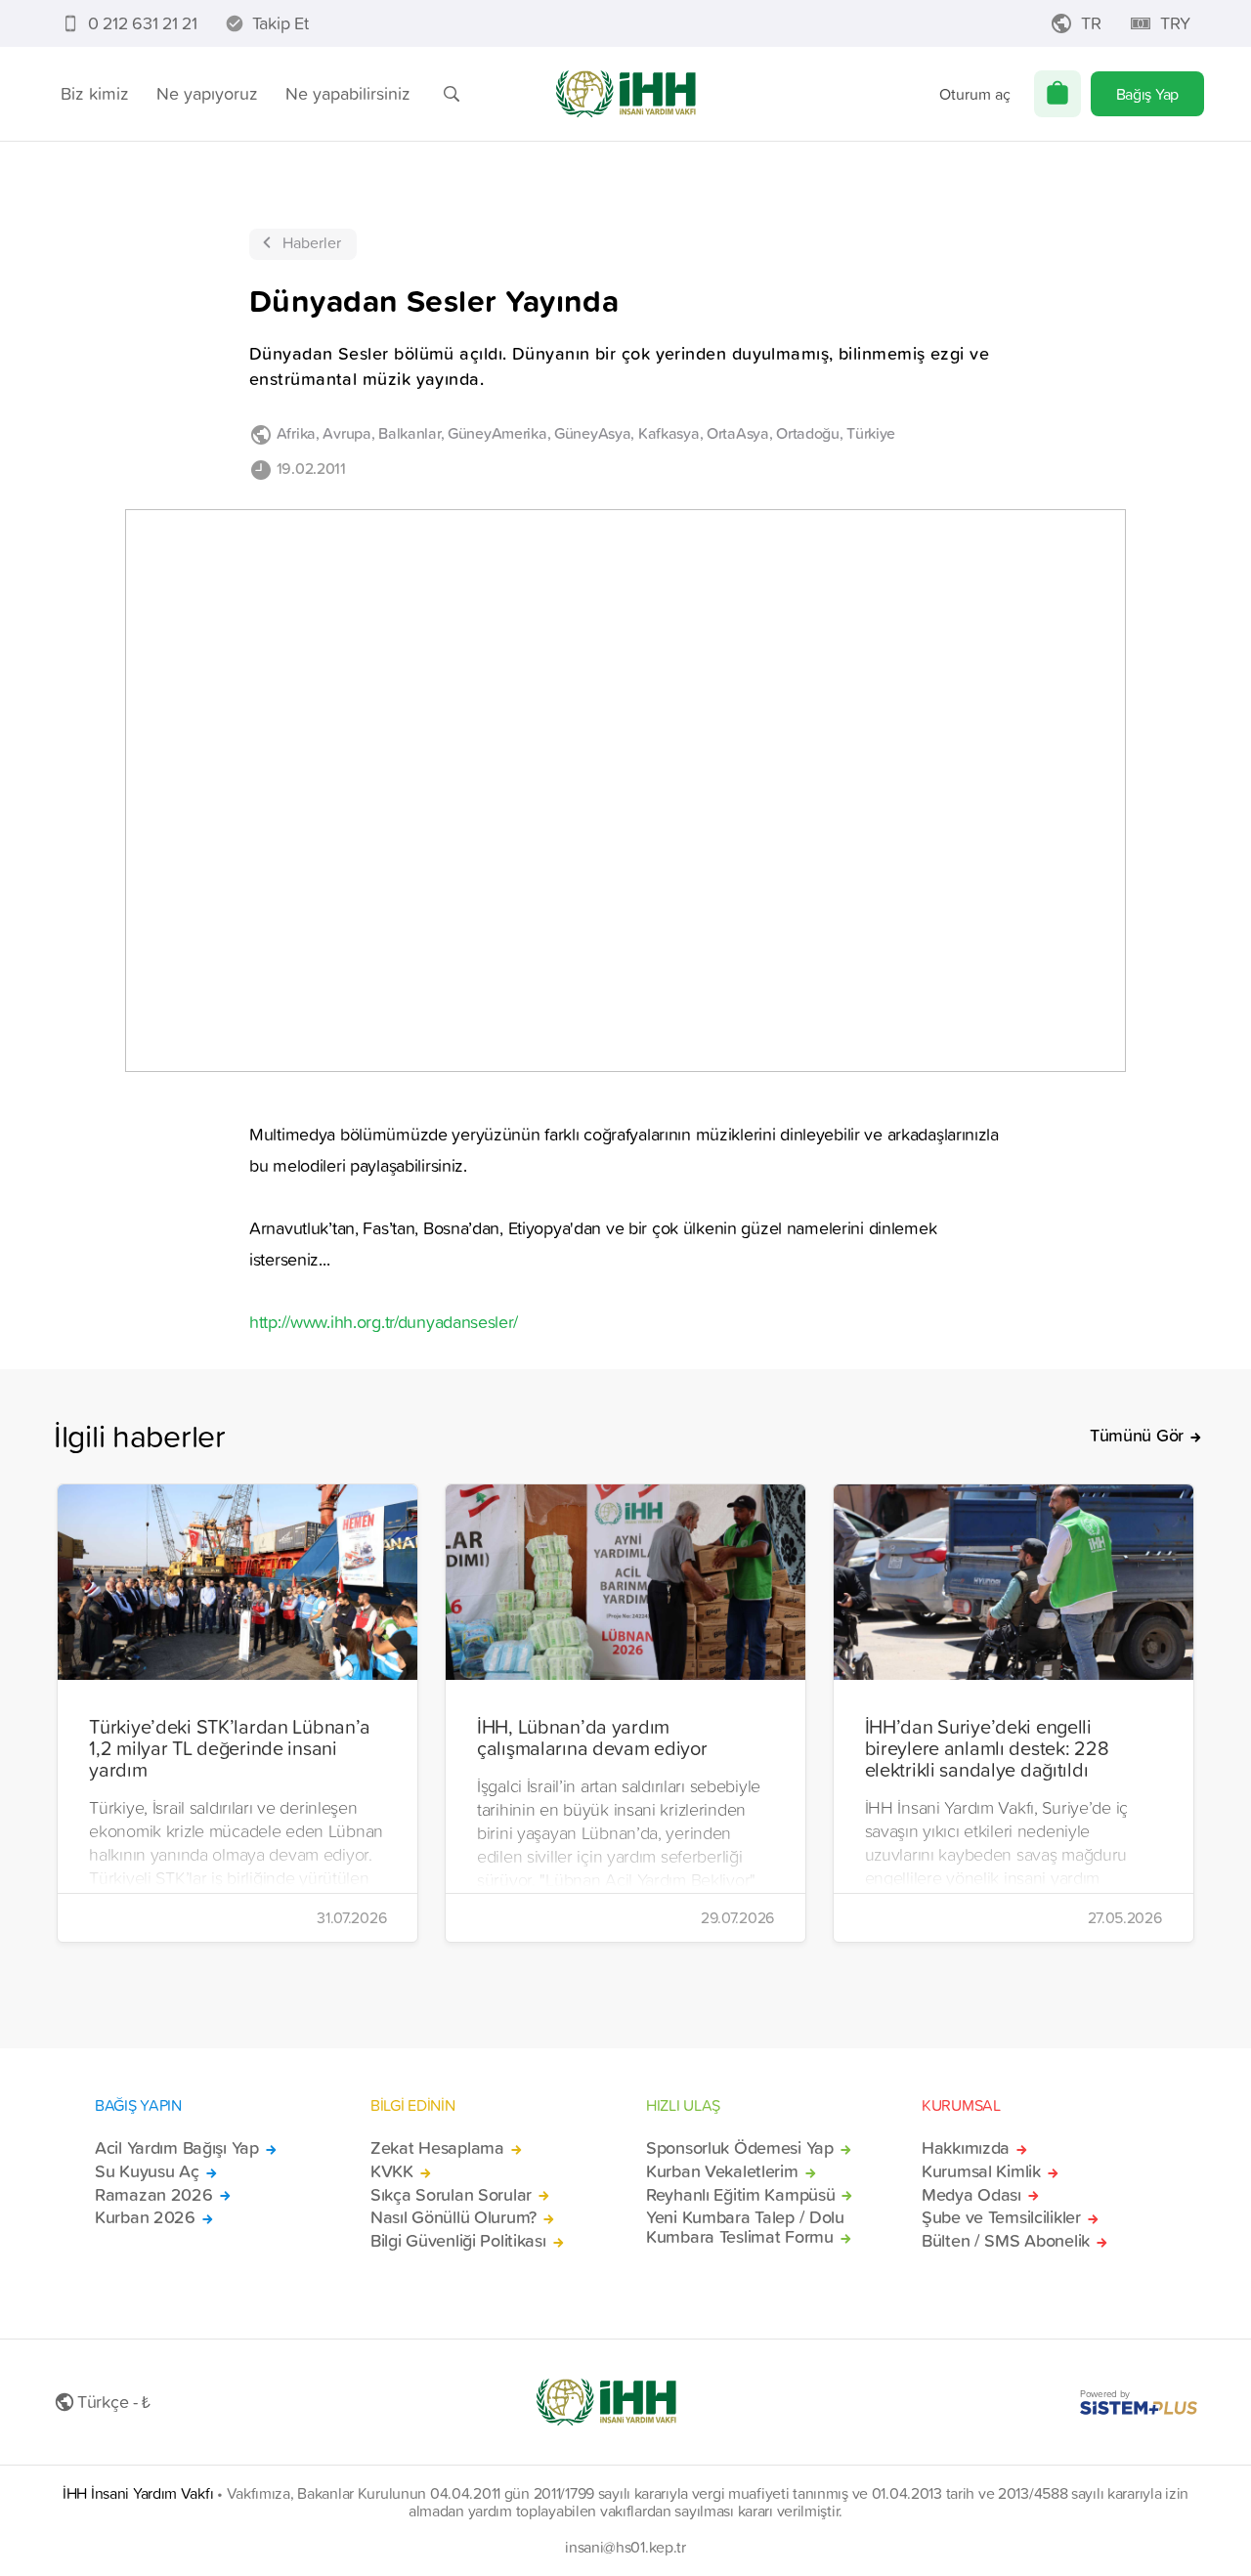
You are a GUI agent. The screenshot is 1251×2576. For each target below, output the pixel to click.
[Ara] (452, 94)
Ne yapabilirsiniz (348, 93)
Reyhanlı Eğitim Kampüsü (740, 2195)
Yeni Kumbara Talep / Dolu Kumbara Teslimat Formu (745, 2227)
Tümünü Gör (1137, 1436)
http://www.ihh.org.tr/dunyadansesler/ (383, 1322)
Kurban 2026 (145, 2217)
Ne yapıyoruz (207, 93)
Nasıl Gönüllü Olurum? (453, 2217)
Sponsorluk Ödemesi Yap (740, 2148)
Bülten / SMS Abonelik (1006, 2241)
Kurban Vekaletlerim (722, 2171)
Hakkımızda (966, 2148)
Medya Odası (971, 2195)
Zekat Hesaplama (437, 2148)
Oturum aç (975, 94)
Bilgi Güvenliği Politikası (458, 2241)
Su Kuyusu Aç (147, 2171)
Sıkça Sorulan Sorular (451, 2195)
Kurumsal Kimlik (981, 2171)
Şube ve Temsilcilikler (1001, 2217)
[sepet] (1057, 94)
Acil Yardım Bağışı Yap (177, 2148)
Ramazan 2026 (154, 2195)
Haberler (312, 242)
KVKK (392, 2171)
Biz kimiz (95, 93)
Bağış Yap (1147, 94)
